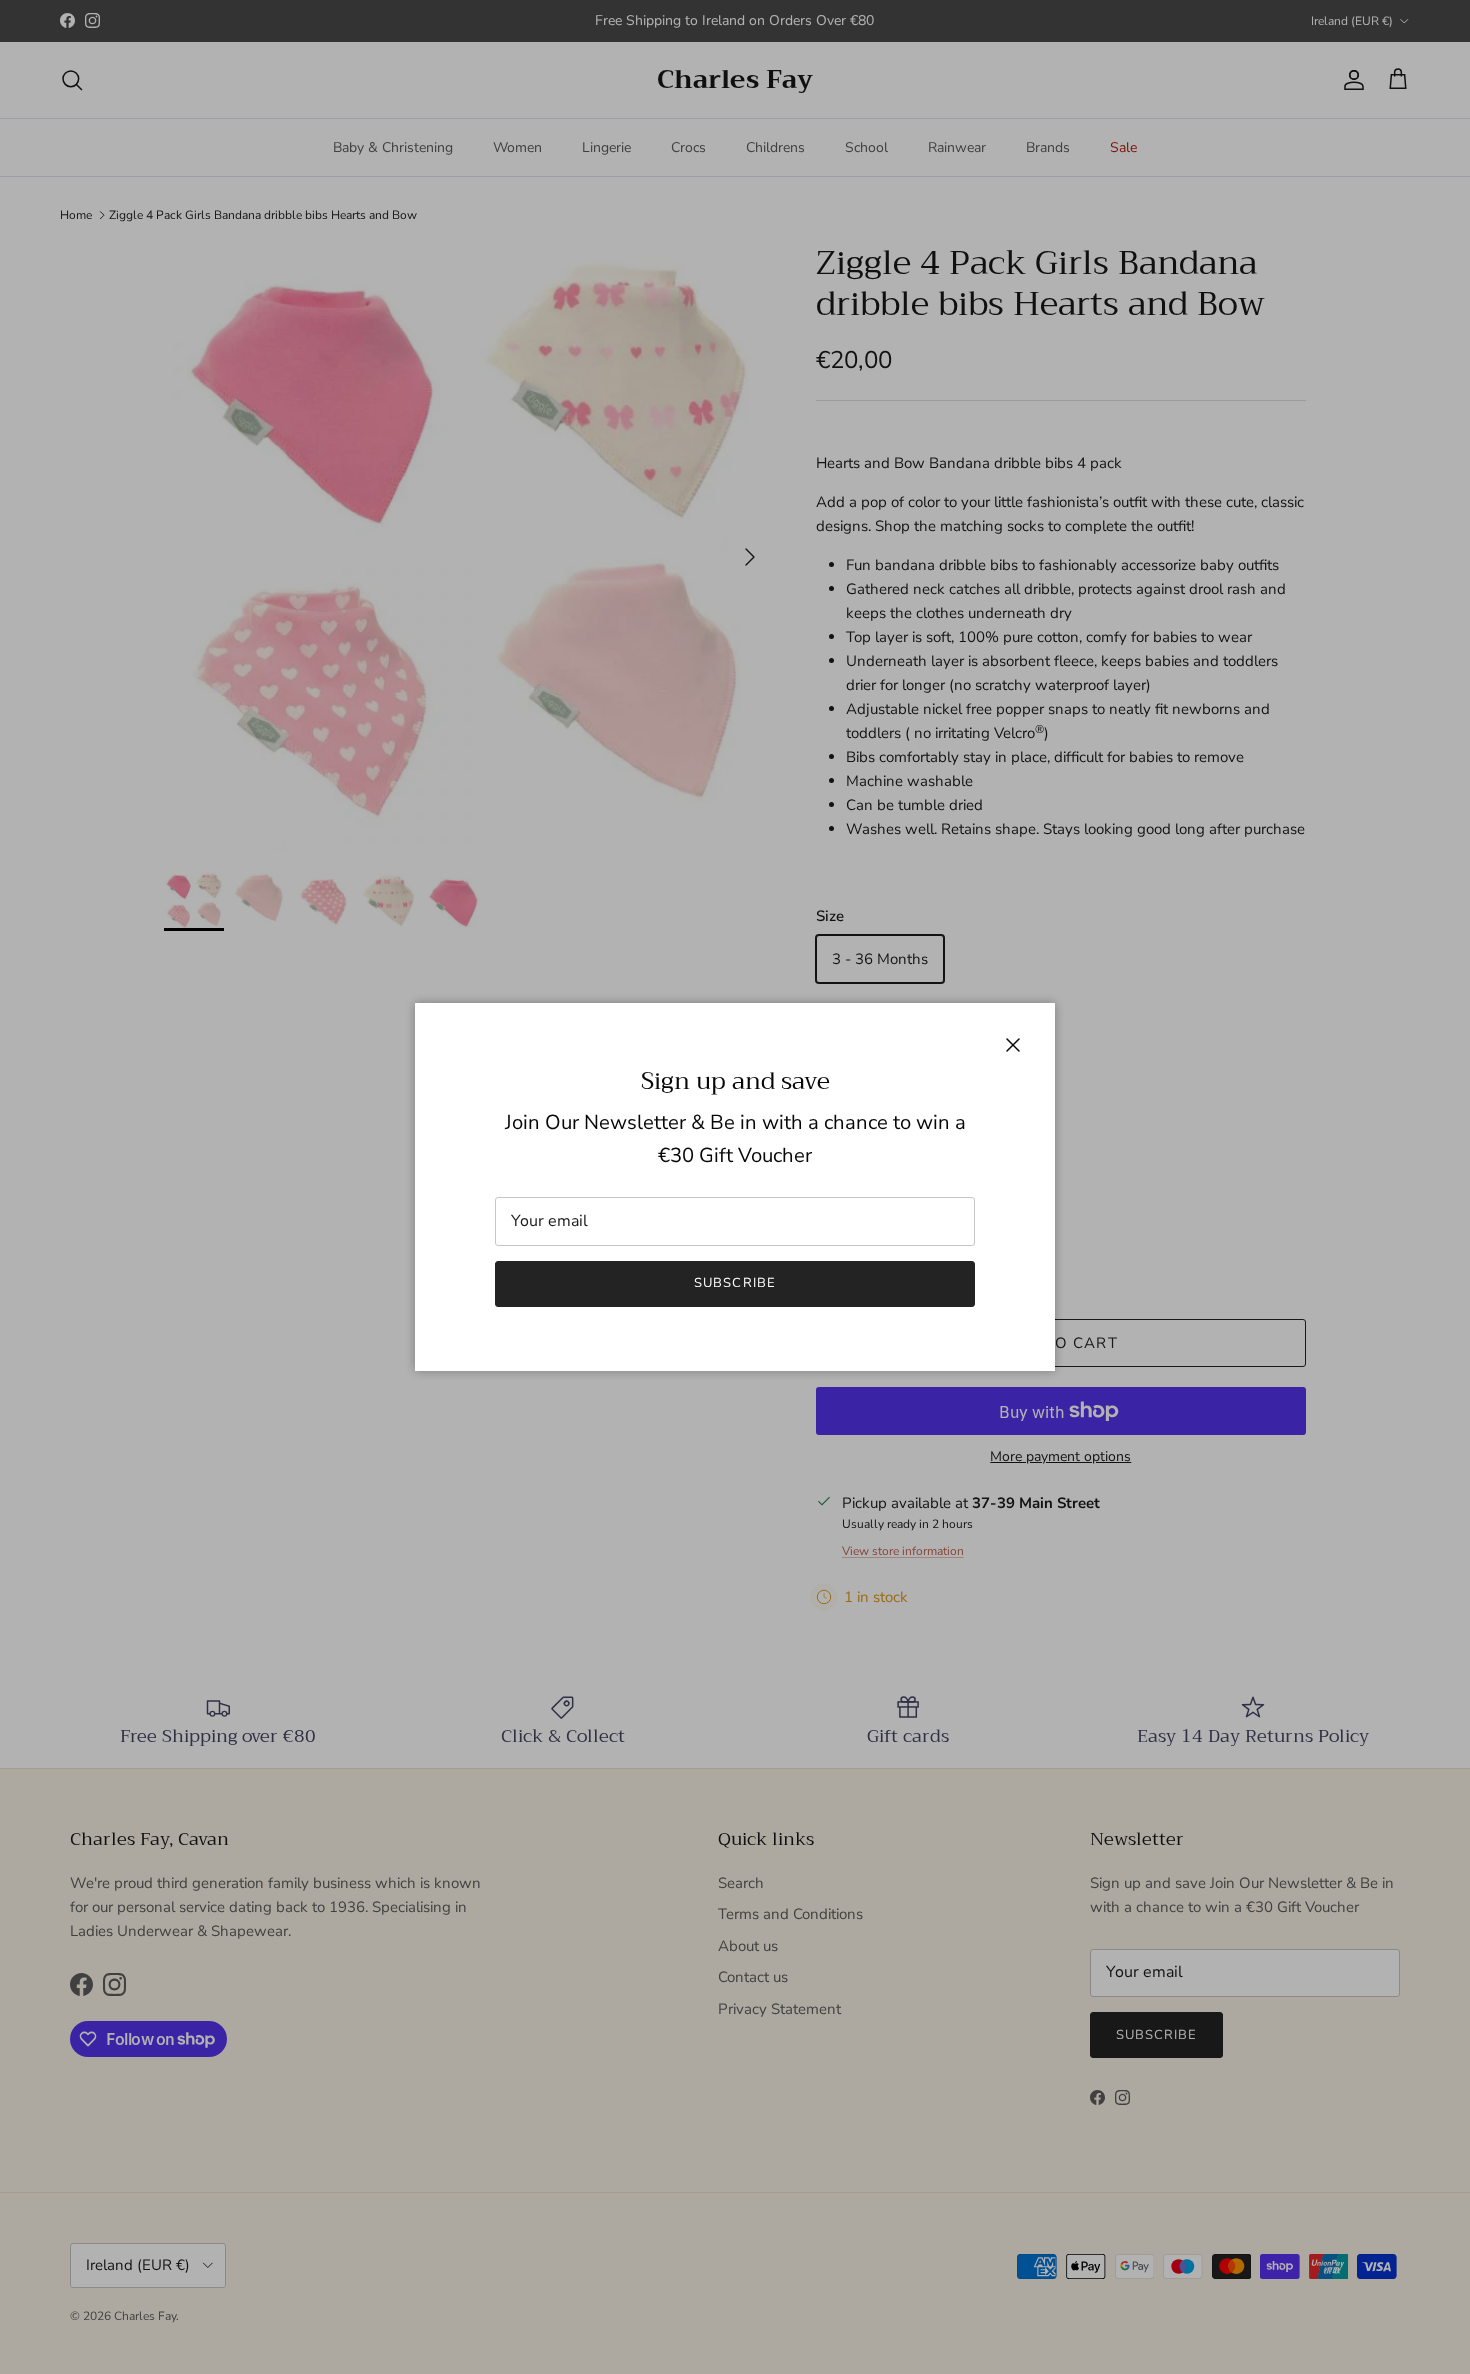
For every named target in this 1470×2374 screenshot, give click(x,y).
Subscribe (734, 1283)
